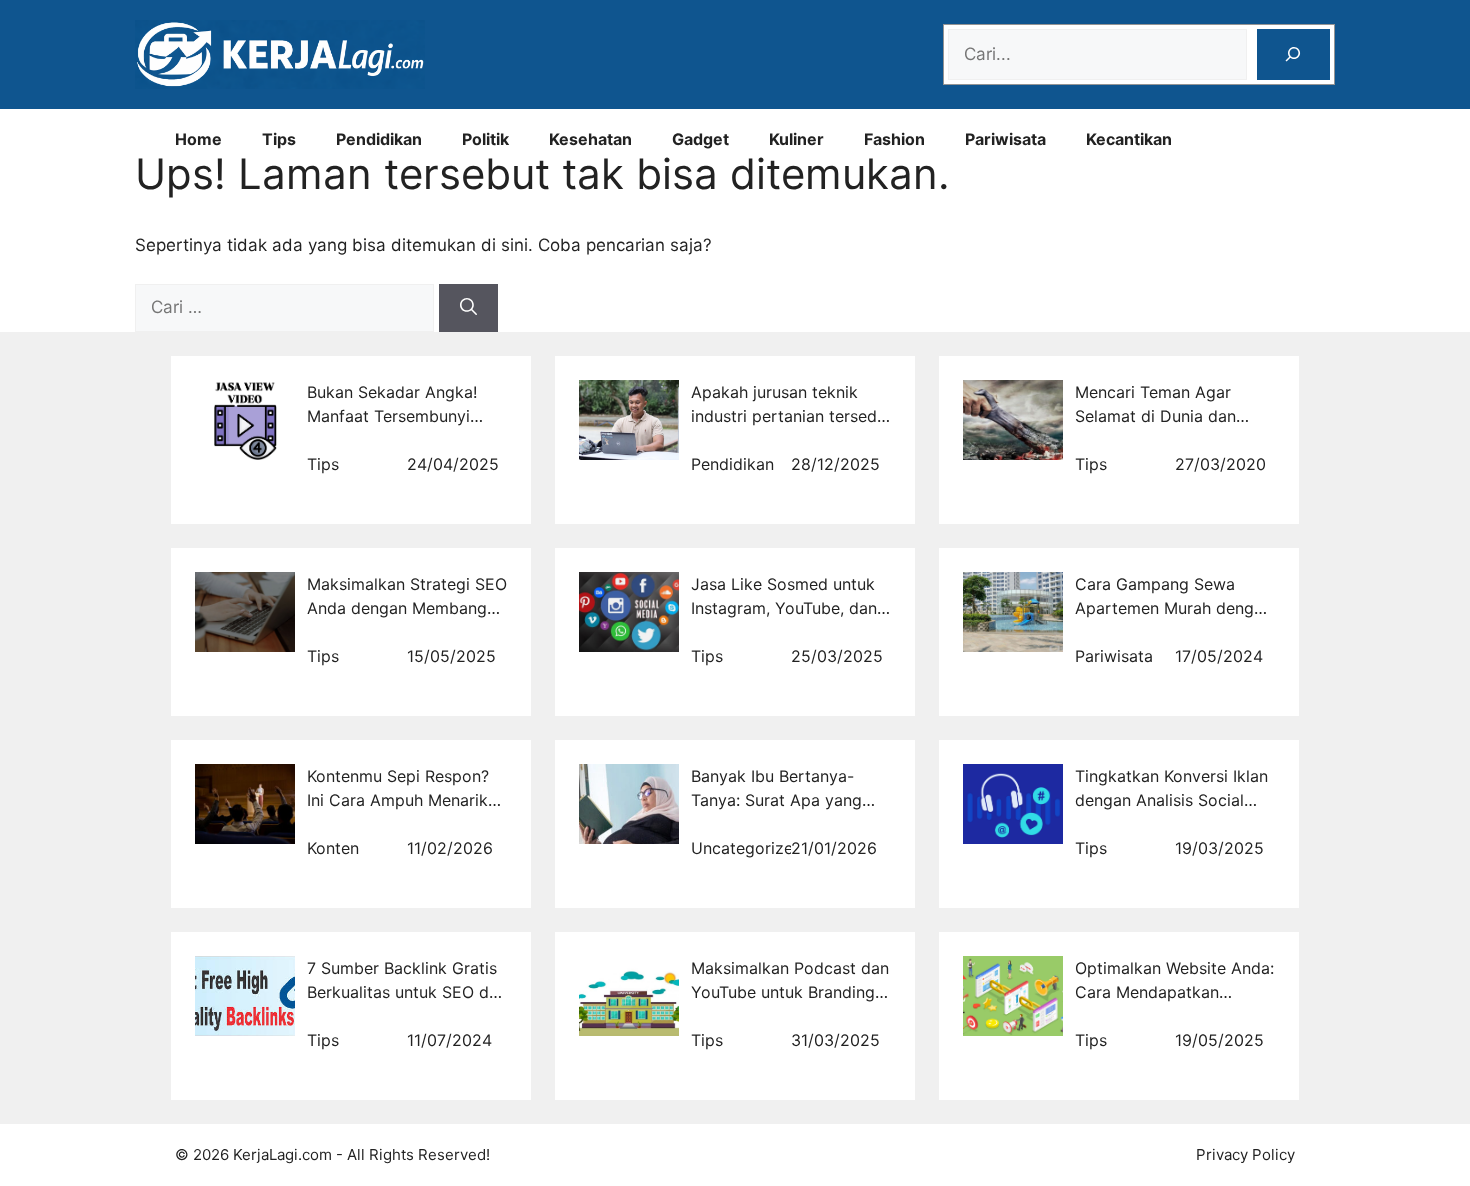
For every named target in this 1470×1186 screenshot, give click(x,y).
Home (198, 139)
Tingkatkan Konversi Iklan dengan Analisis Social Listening (1171, 800)
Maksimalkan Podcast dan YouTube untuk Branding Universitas (790, 992)
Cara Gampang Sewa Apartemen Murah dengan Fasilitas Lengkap (1173, 608)
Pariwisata (1005, 139)
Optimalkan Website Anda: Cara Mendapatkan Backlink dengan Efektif (1174, 992)
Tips (279, 139)
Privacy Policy (1245, 1154)
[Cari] (468, 308)
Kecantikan (1129, 139)
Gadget (700, 139)
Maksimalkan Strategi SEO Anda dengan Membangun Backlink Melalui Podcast (407, 608)
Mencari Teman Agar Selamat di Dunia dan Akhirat (1155, 416)
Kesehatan (590, 139)
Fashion (894, 139)
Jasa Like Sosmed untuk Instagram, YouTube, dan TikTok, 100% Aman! (784, 608)
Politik (485, 139)
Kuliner (796, 139)
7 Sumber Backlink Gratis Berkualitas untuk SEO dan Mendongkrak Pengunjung (407, 992)
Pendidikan (379, 139)
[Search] (1293, 54)
